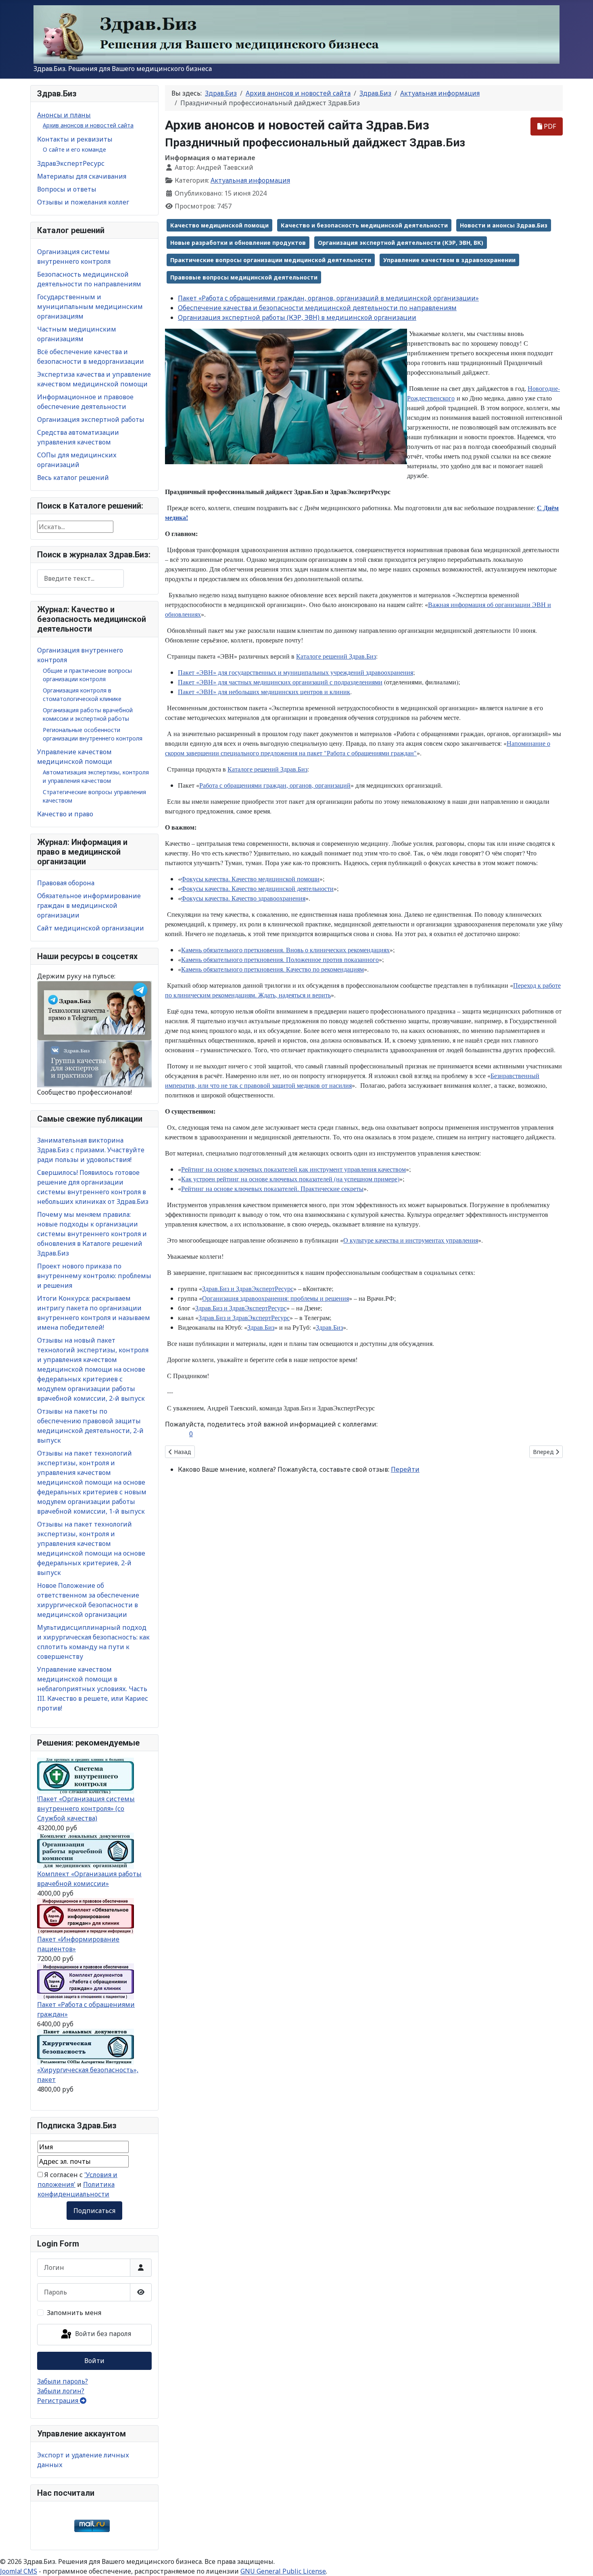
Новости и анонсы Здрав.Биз (504, 225)
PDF (549, 126)
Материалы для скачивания (82, 176)
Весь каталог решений (73, 478)
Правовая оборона (66, 883)
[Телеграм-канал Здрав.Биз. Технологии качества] (94, 1010)
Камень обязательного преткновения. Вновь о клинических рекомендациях (285, 950)
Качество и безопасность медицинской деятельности (364, 225)
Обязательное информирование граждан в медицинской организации (89, 905)
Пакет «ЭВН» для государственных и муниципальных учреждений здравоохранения (295, 672)
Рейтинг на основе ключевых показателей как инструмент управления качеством (293, 1169)
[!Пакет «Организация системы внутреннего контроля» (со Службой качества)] (86, 1775)
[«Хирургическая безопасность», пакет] (86, 2046)
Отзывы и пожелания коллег (83, 202)
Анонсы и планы (64, 115)
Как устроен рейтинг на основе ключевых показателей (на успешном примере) (290, 1179)
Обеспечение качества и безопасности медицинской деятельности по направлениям (317, 308)
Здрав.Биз (261, 1327)
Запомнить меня (74, 2313)
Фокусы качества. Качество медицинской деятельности (257, 888)
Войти (94, 2361)
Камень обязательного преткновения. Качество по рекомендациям (272, 969)
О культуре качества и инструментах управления (411, 1240)
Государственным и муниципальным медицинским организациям (90, 307)
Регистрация (58, 2401)
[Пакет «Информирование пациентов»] (86, 1916)
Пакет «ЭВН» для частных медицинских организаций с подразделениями (280, 682)
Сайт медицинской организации (91, 928)
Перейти (405, 1469)
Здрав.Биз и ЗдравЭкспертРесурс (248, 1288)
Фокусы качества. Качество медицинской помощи (250, 879)
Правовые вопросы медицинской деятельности (244, 277)
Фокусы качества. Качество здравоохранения (243, 898)
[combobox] (80, 579)
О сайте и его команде (74, 149)
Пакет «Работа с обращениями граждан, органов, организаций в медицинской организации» (328, 298)
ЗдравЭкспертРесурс (71, 163)
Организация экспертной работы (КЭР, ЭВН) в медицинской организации (297, 317)
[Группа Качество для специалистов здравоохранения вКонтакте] (94, 1064)
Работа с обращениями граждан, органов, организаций (275, 785)
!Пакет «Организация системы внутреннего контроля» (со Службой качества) (86, 1808)
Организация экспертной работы (91, 419)
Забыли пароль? (63, 2381)
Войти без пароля (102, 2334)
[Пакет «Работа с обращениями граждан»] (86, 1981)
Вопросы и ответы (67, 189)
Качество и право (65, 814)
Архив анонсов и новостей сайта (88, 125)
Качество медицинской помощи (219, 225)
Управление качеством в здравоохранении (449, 260)
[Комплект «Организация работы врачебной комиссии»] (86, 1850)
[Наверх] (579, 2561)
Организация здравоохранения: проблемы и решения (276, 1298)
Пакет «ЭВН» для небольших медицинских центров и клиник (264, 691)
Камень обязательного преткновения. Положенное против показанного (280, 959)
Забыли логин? (61, 2391)
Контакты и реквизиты (75, 139)
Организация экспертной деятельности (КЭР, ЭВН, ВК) (401, 243)
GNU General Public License (283, 2571)
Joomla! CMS (19, 2571)
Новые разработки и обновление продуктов (238, 243)
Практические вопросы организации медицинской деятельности (271, 260)
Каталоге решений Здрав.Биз (336, 656)
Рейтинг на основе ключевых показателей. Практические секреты (272, 1188)
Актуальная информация (250, 180)
